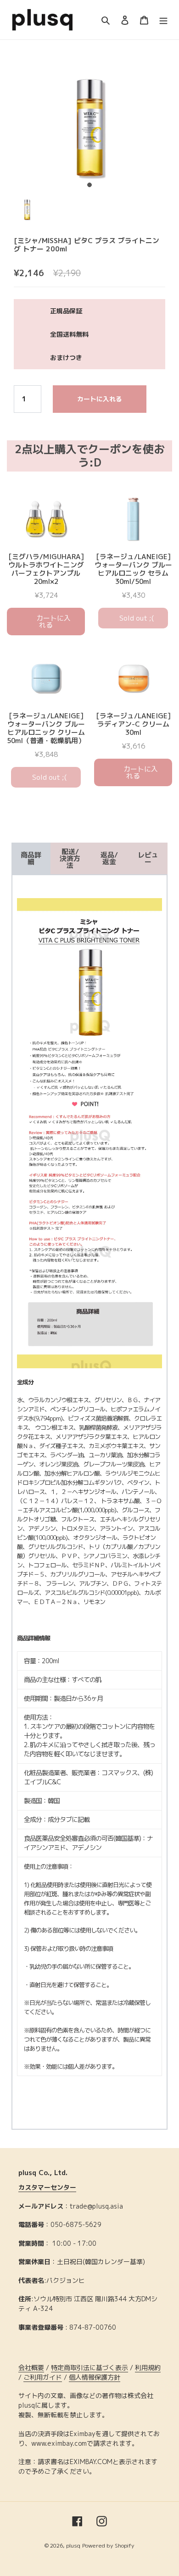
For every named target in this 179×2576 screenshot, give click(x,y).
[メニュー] (163, 20)
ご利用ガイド (43, 2377)
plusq (73, 2545)
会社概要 (31, 2368)
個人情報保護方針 (95, 2377)
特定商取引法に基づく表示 (89, 2368)
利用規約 (148, 2368)
